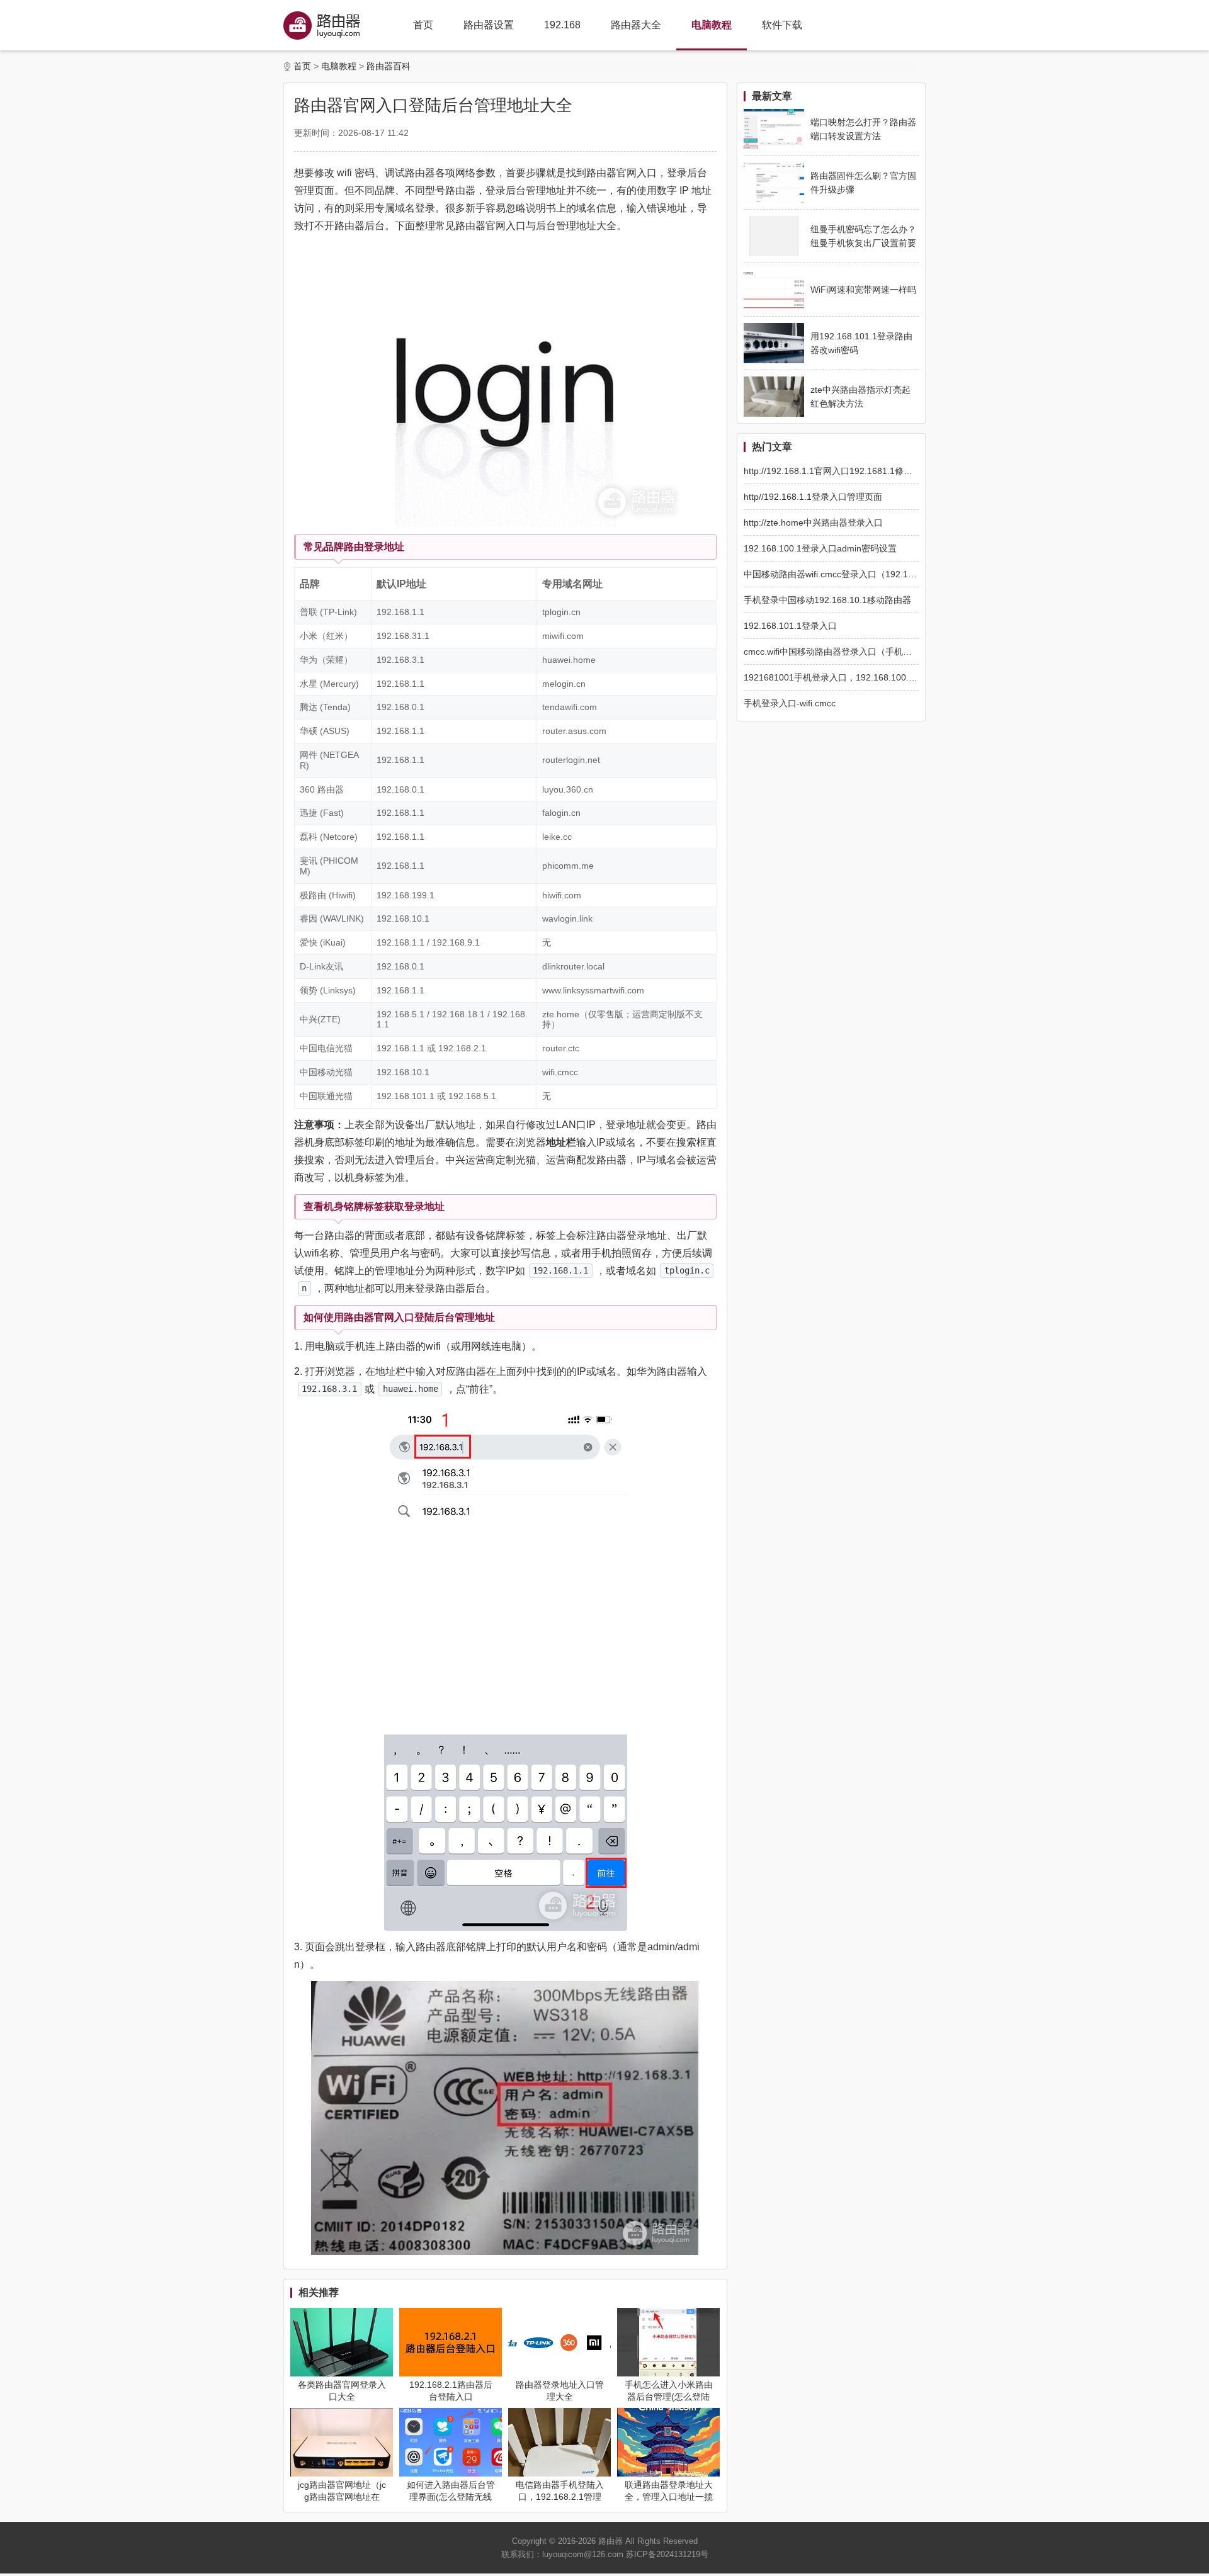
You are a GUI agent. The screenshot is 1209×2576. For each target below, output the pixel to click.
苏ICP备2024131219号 (667, 2554)
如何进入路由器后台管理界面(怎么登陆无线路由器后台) (451, 2497)
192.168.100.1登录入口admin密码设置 (820, 548)
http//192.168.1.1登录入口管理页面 (813, 497)
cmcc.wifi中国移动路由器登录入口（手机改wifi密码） (847, 652)
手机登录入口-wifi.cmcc (790, 703)
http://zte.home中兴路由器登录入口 (813, 523)
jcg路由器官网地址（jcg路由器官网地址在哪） (342, 2497)
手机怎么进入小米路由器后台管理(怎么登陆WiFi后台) (669, 2397)
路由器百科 (389, 66)
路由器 (610, 2541)
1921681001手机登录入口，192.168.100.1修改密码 (846, 677)
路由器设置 (489, 25)
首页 (423, 25)
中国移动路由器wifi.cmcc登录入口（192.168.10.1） (845, 574)
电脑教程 (712, 25)
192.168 (562, 25)
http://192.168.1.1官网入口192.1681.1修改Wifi (835, 471)
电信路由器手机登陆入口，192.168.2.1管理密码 (560, 2497)
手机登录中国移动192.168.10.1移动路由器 (827, 600)
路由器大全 (636, 25)
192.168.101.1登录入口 (790, 626)
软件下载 (782, 25)
